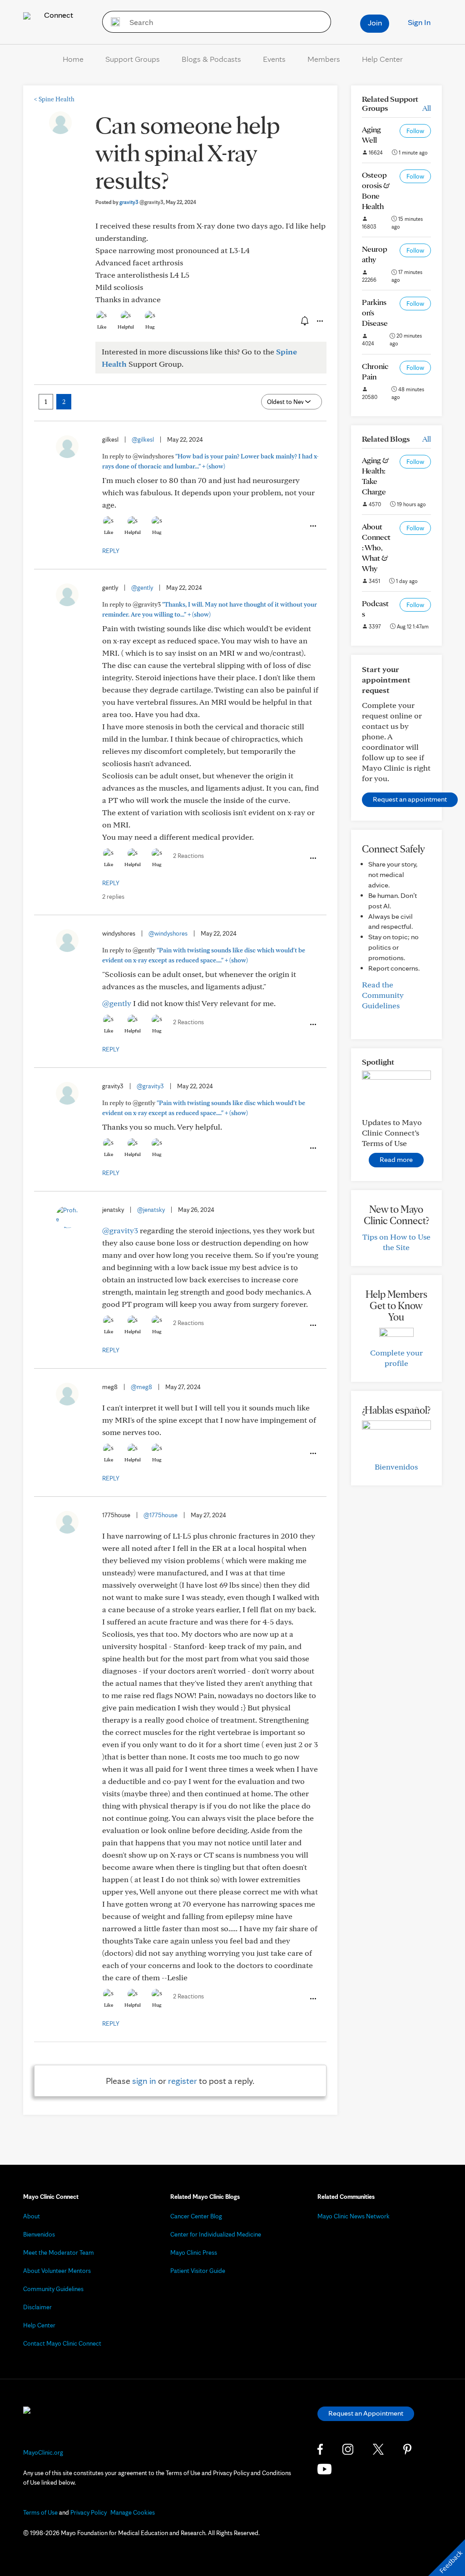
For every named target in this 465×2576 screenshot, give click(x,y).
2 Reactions (188, 856)
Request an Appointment (366, 2413)
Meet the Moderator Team (59, 2252)
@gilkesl (143, 439)
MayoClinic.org (43, 2452)
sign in (144, 2081)
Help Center (382, 59)
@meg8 (141, 1387)
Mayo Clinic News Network (354, 2216)
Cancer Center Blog (196, 2216)
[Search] (112, 22)
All (427, 108)
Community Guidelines (53, 2289)
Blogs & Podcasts (211, 59)
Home (73, 59)
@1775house (161, 1515)
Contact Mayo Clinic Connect (62, 2343)
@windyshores (168, 933)
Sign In (419, 22)
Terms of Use (40, 2512)
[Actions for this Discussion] (319, 321)
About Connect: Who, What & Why (376, 547)
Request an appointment (410, 799)
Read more (396, 1159)
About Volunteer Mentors (57, 2271)
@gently (142, 588)
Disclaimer (37, 2307)
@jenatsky (151, 1210)
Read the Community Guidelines (383, 995)
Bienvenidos (396, 1467)
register (183, 2081)
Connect (58, 15)
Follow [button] (415, 131)
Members (324, 59)
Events (274, 59)
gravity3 (141, 202)
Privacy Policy (89, 2512)
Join (375, 22)
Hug (150, 327)
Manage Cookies (133, 2512)
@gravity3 (150, 1086)
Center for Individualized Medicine (216, 2234)
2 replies (113, 897)
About (32, 2216)
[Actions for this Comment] (312, 526)
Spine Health (54, 99)
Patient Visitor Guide (198, 2271)
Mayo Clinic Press (194, 2252)
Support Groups (133, 59)
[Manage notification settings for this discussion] (304, 321)
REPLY (111, 551)
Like (102, 327)
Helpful (126, 327)
